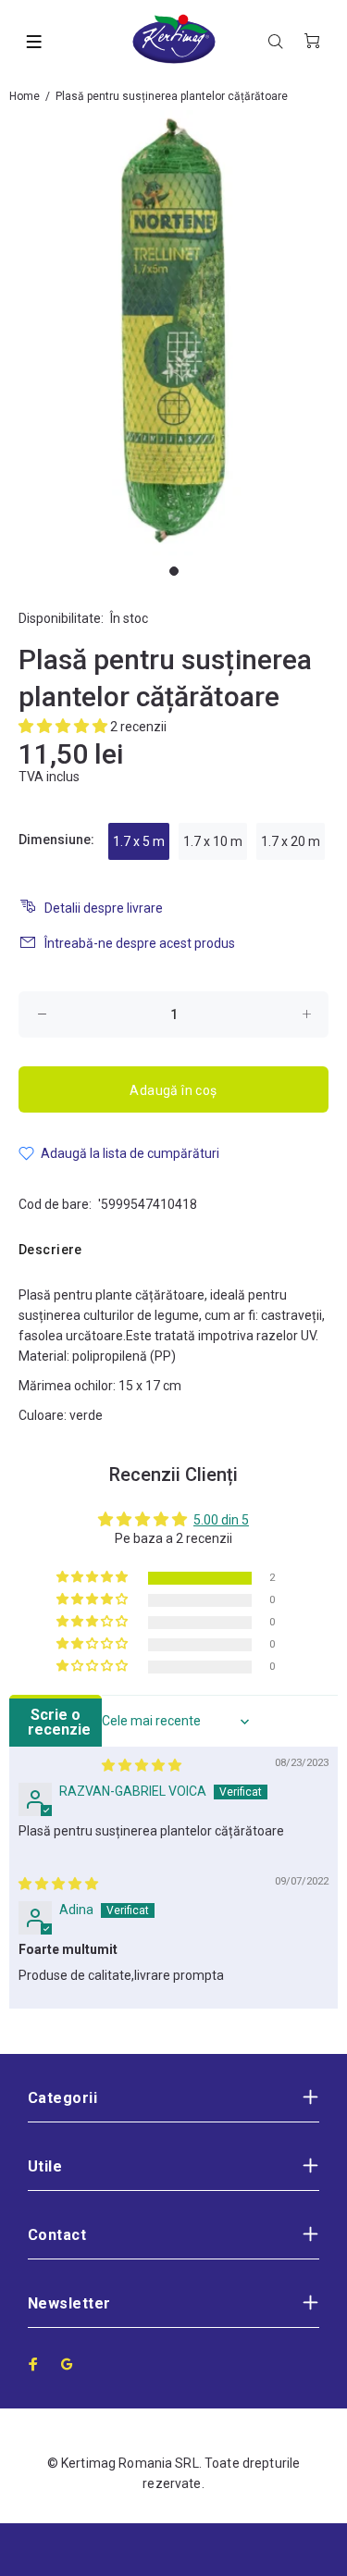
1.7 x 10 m (213, 841)
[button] (64, 727)
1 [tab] (174, 571)
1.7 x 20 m (291, 841)
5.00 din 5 (221, 1520)
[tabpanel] (173, 333)
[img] (142, 1765)
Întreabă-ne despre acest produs (140, 943)
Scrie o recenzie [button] (59, 1722)
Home (25, 96)
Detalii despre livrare (104, 908)
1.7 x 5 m (139, 841)
